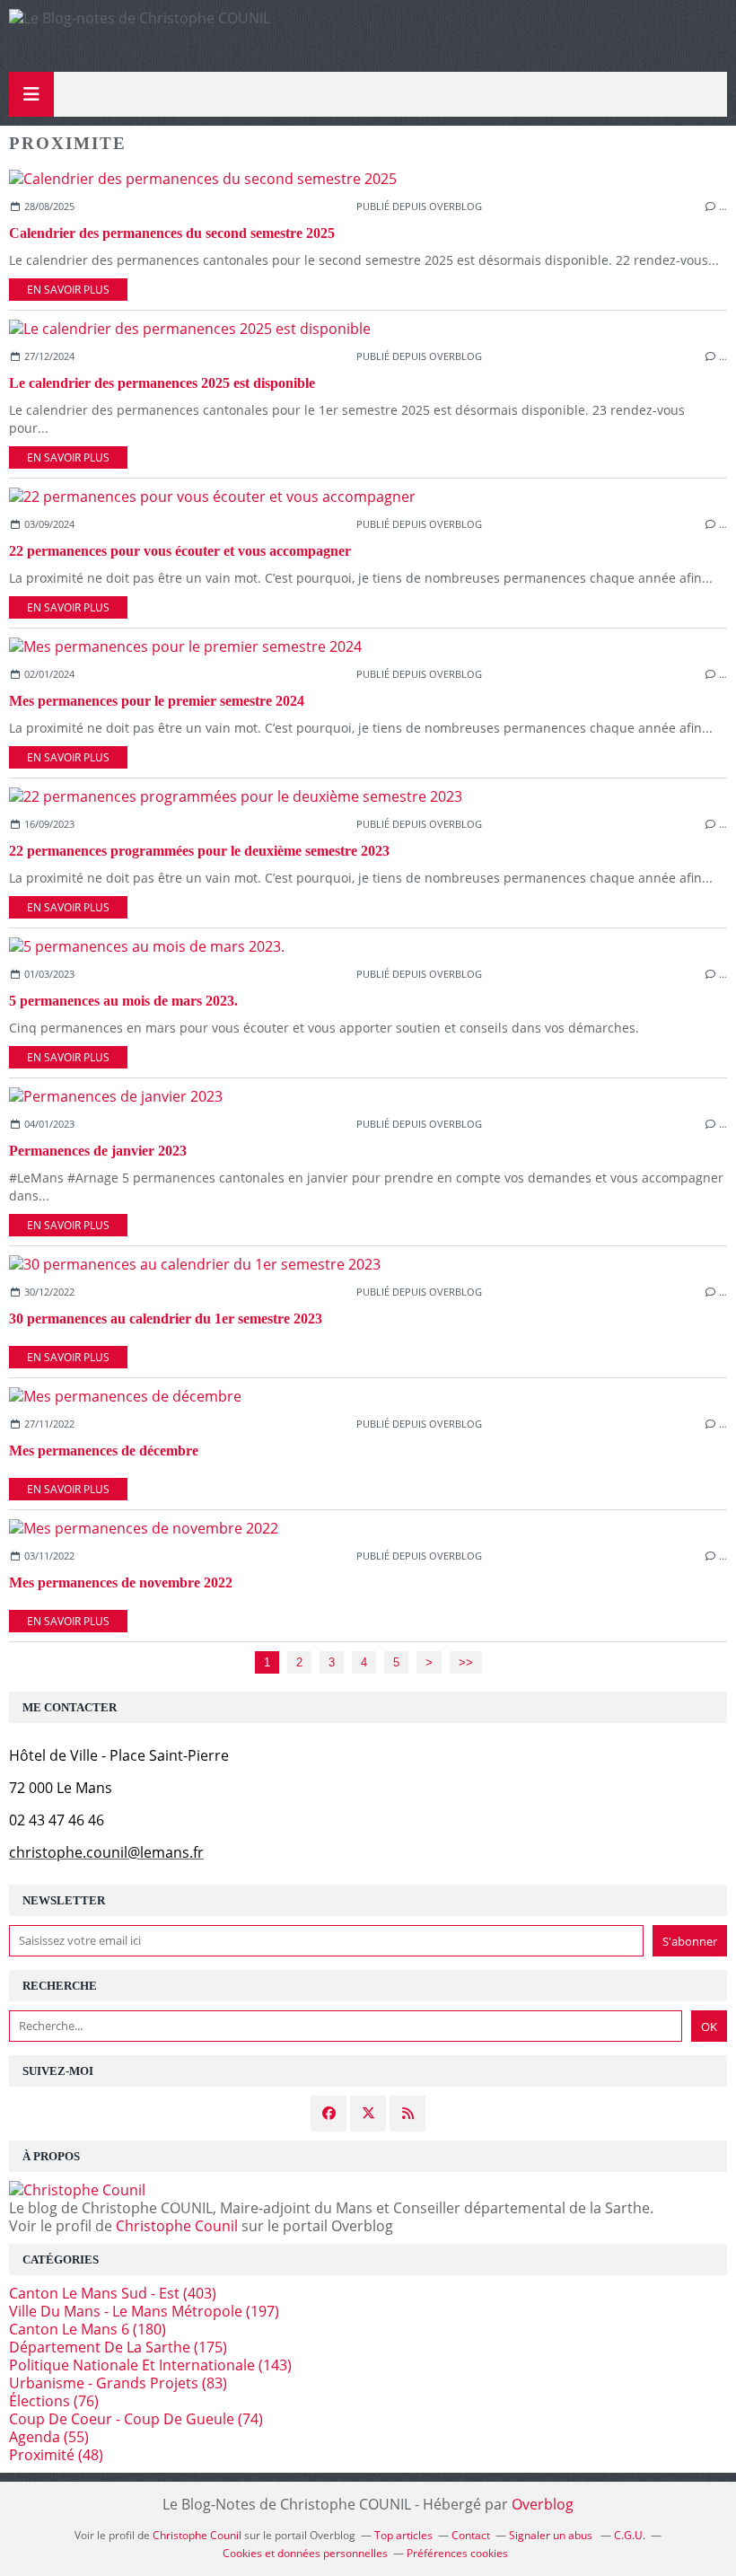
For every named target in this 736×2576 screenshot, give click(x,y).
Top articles (403, 2535)
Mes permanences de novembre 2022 (121, 1583)
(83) (118, 2383)
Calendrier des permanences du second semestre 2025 (172, 233)
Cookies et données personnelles (305, 2553)
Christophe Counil (177, 2226)
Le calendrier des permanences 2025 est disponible (162, 383)
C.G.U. (630, 2535)
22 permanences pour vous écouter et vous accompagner (180, 551)
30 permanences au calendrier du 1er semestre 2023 (166, 1319)
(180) (88, 2329)
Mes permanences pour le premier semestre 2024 (157, 701)
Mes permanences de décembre (104, 1451)
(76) (54, 2401)
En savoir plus (68, 290)
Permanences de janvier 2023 (98, 1151)
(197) (144, 2311)
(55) (49, 2437)
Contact (471, 2535)
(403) (113, 2293)
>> (466, 1662)
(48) (56, 2455)
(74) (136, 2419)
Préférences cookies (457, 2553)
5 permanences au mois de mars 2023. (123, 1001)
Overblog (543, 2504)
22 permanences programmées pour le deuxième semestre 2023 (199, 851)
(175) (118, 2347)
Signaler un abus (552, 2535)
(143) (150, 2365)
